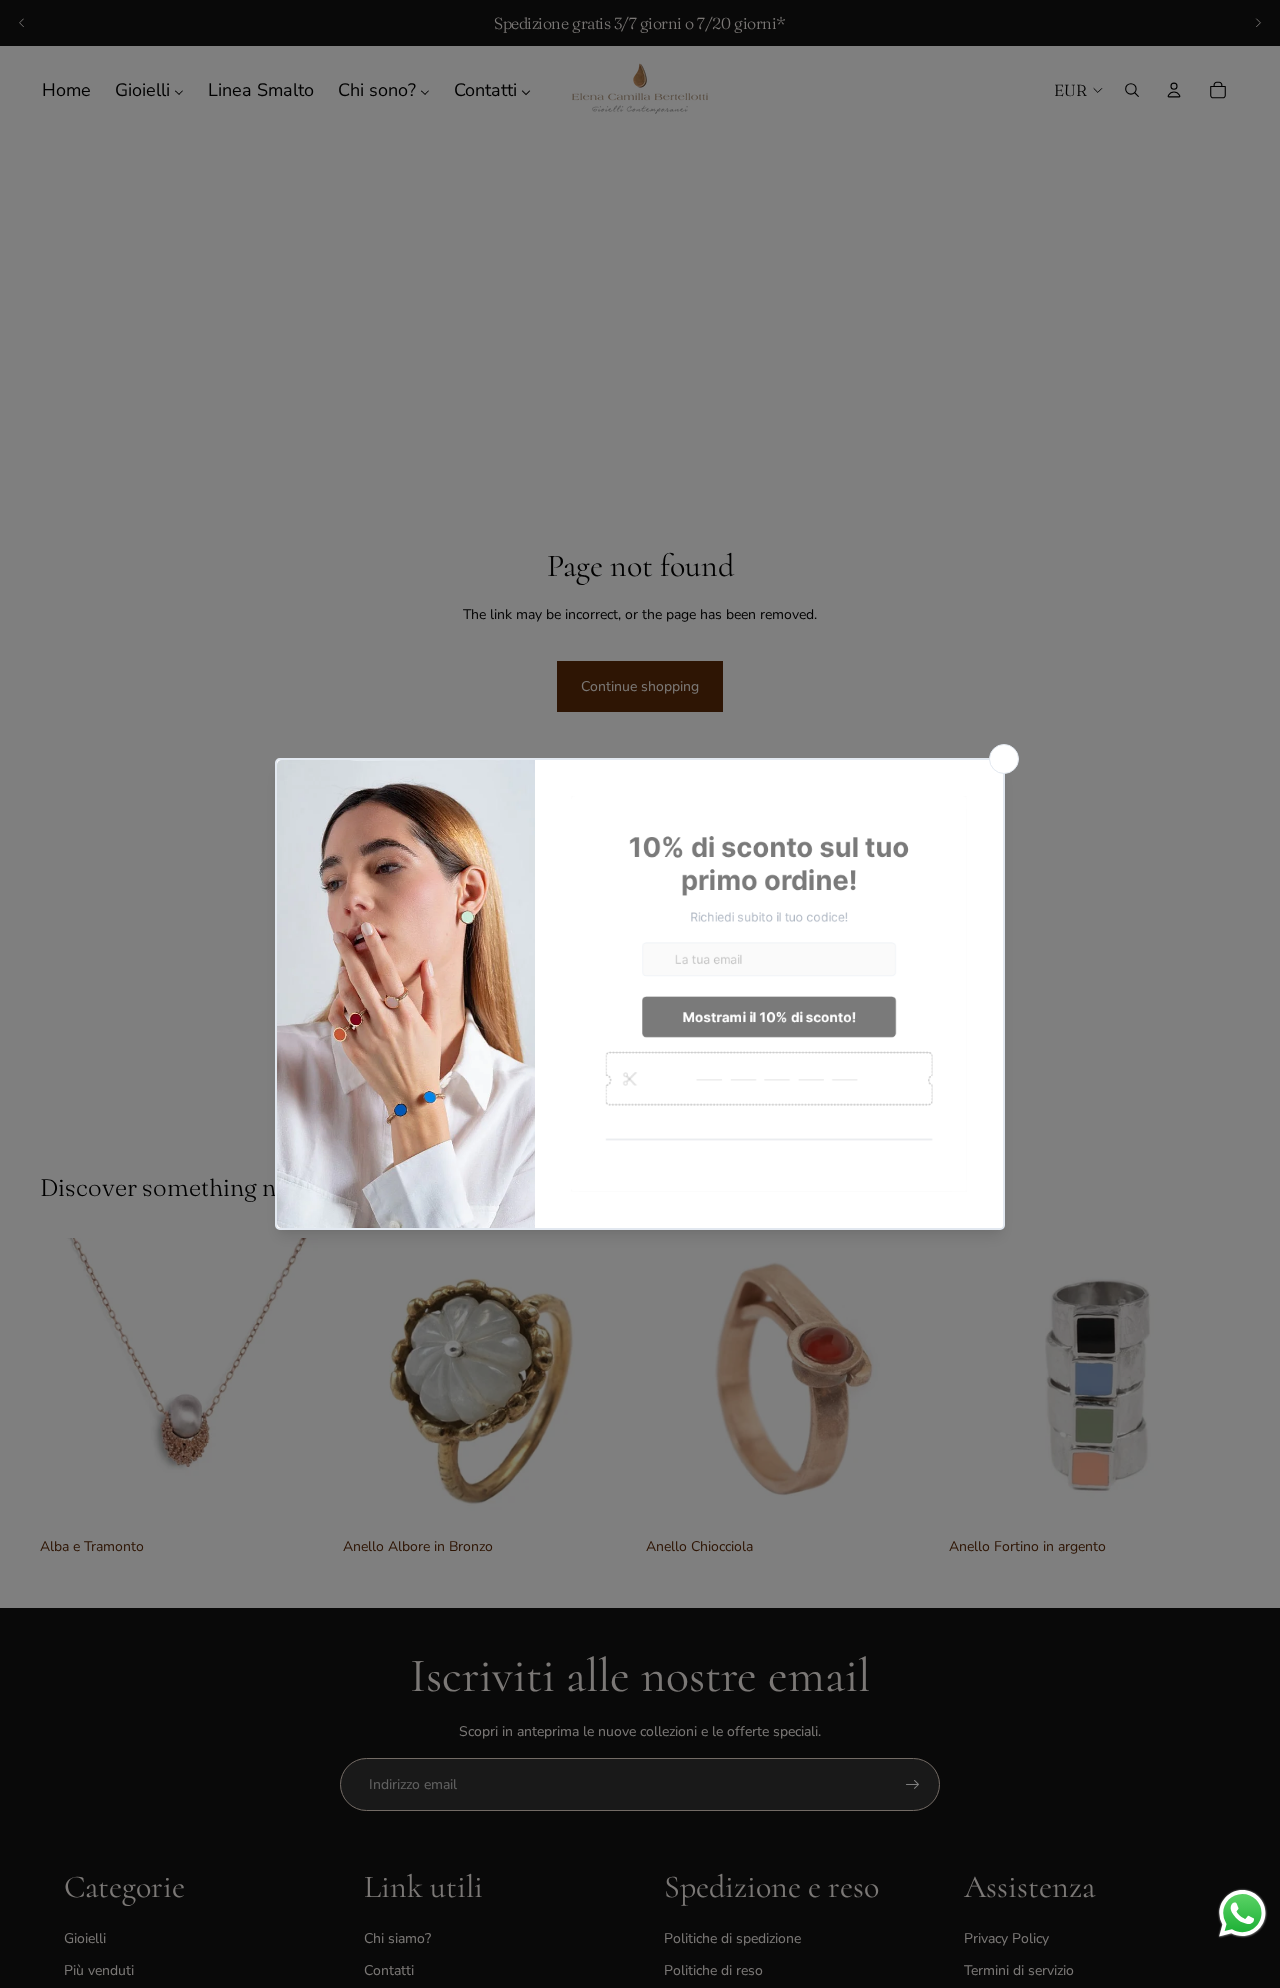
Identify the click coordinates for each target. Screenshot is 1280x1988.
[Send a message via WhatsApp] (1242, 1913)
